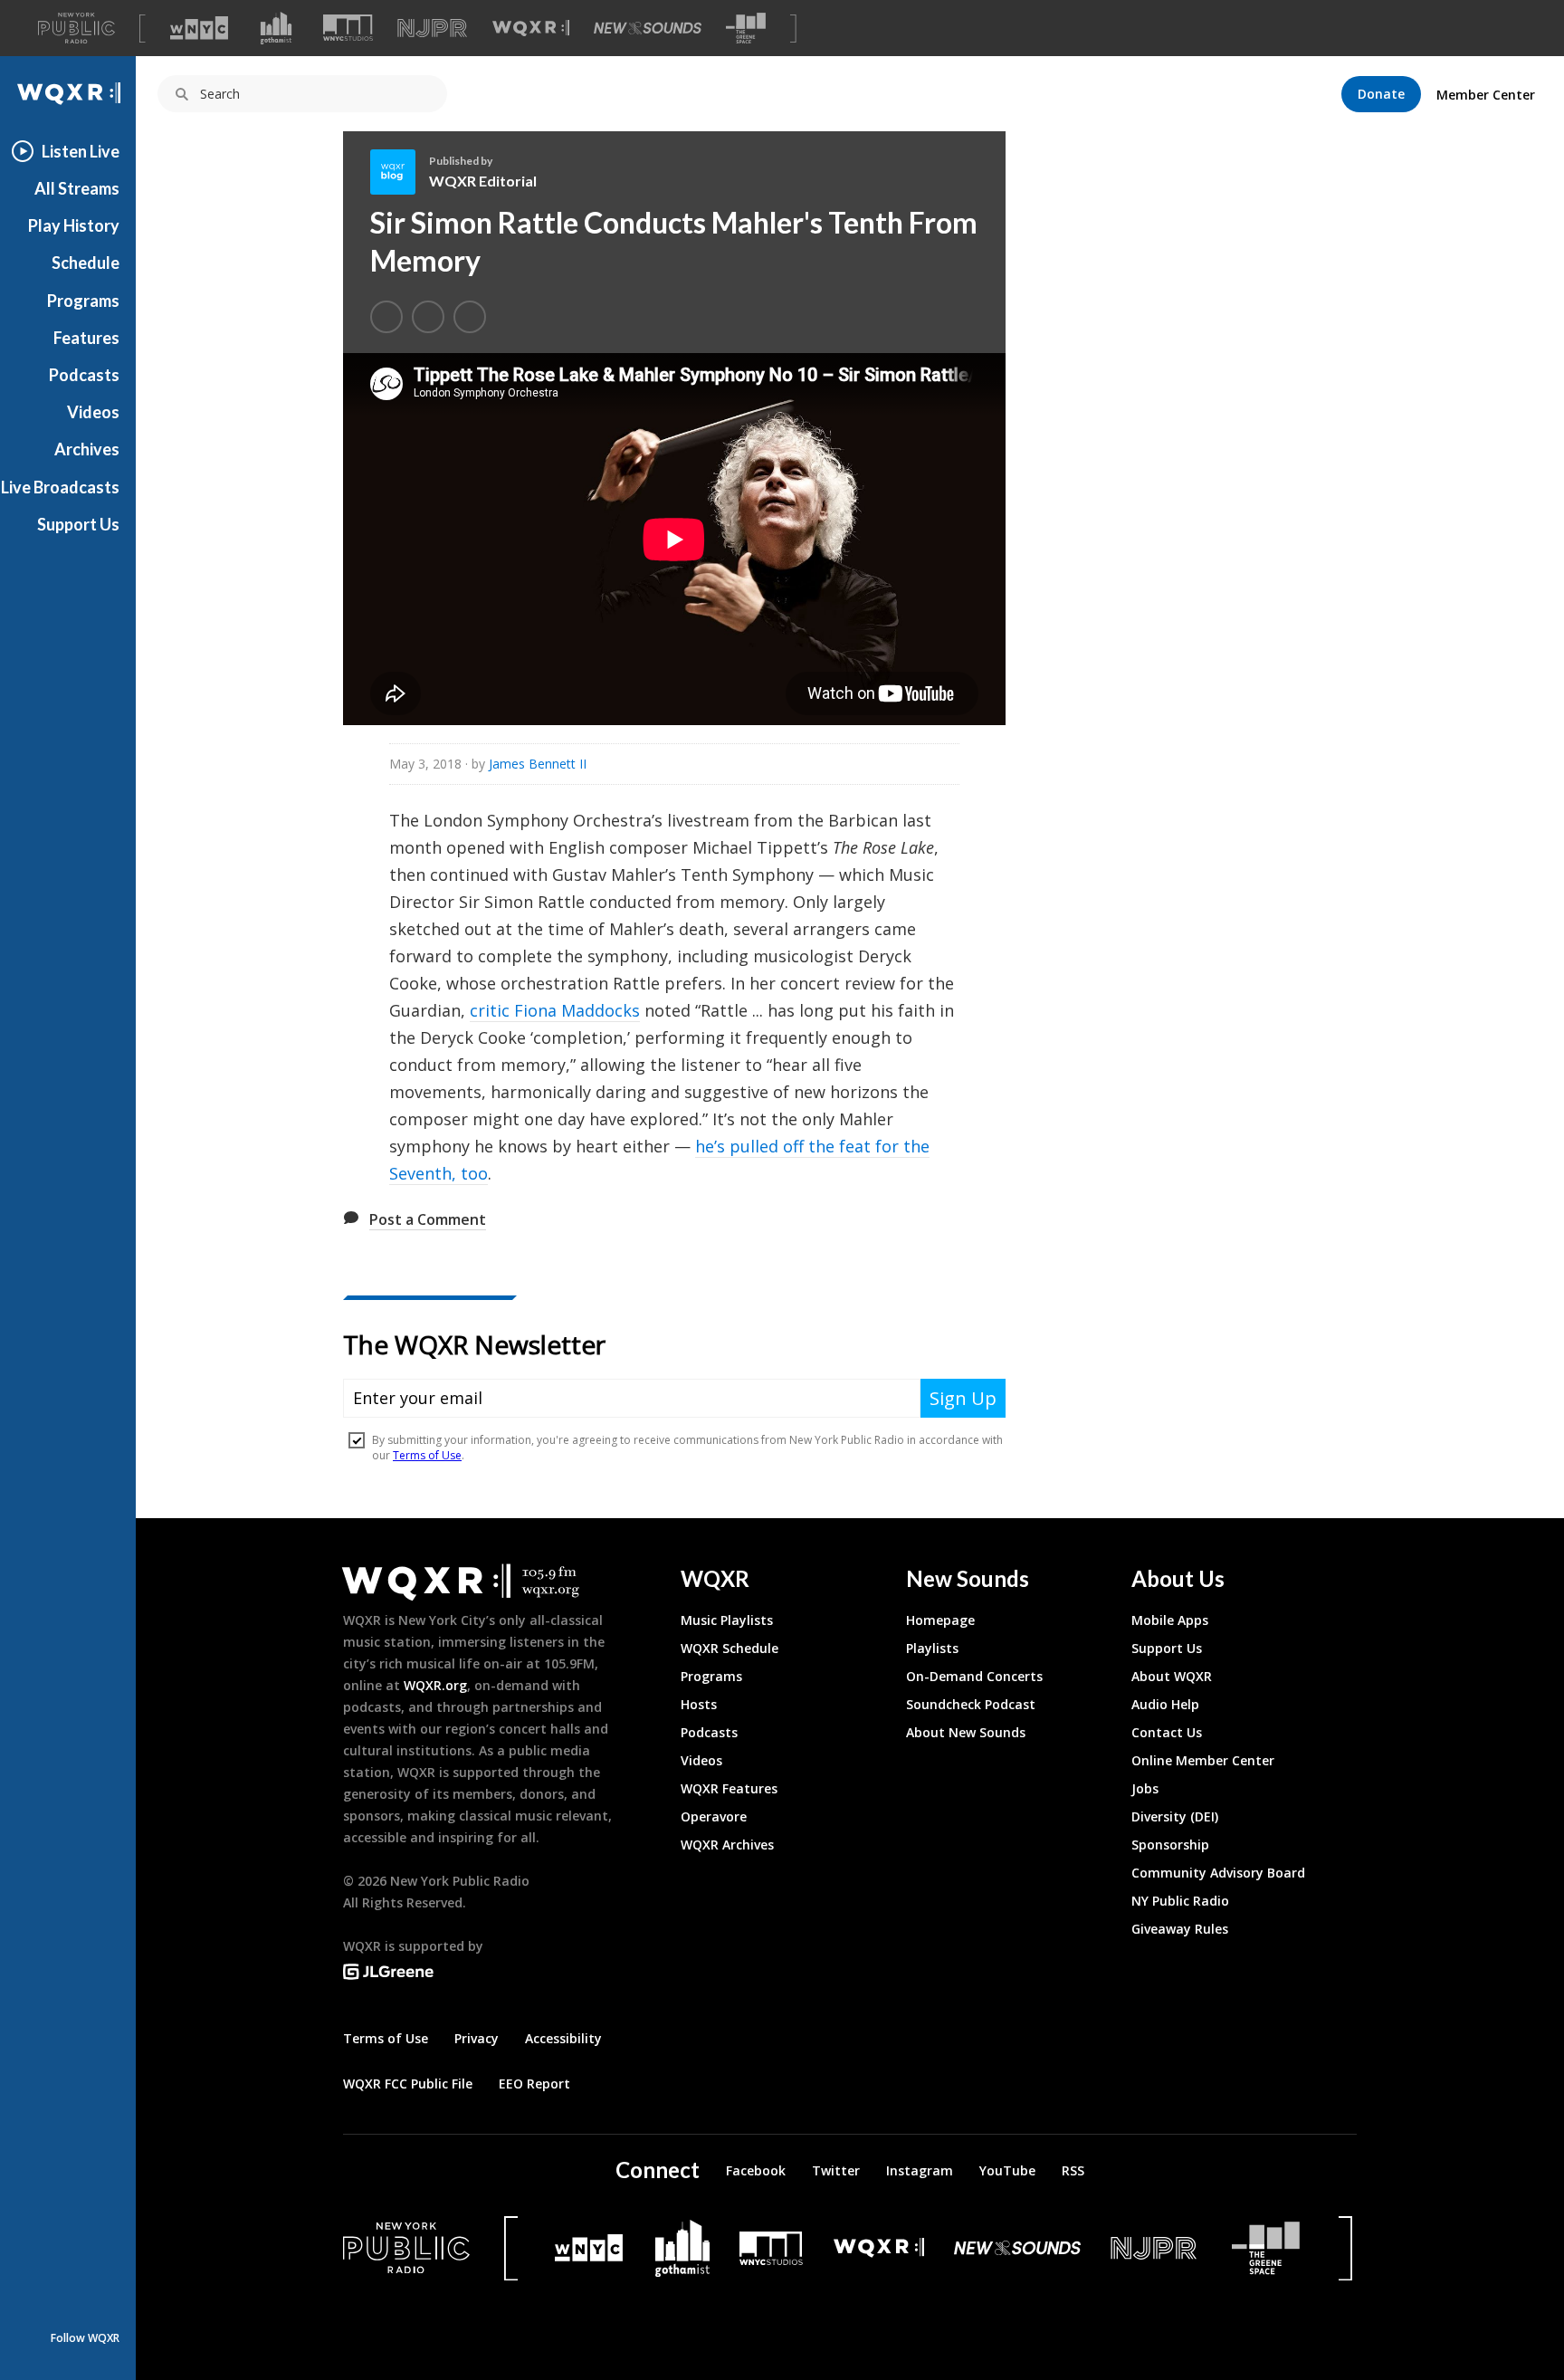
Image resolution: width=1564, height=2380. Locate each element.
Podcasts (84, 375)
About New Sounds (966, 1732)
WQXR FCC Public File (408, 2084)
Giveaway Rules (1180, 1929)
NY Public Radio (1180, 1901)
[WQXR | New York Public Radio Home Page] (68, 94)
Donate (1381, 94)
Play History (74, 225)
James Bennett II (538, 764)
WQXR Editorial (483, 181)
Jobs (1145, 1788)
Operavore (714, 1816)
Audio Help (1165, 1704)
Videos (93, 412)
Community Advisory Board (1218, 1873)
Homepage (940, 1620)
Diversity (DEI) (1175, 1816)
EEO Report (534, 2084)
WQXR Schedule (730, 1648)
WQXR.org (435, 1685)
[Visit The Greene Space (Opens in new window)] (746, 29)
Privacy (477, 2038)
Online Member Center (1203, 1760)
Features (86, 338)
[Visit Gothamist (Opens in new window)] (276, 28)
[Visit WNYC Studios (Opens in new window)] (348, 28)
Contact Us (1167, 1732)
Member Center (1486, 95)
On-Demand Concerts (974, 1676)
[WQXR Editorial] (400, 172)
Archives (87, 449)
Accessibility (563, 2038)
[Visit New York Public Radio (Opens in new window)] (406, 2248)
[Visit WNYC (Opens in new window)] (199, 28)
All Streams (77, 188)
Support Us (78, 524)
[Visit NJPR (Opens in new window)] (432, 29)
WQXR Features (729, 1788)
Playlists (932, 1648)
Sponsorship (1170, 1845)
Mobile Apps (1170, 1620)
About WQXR (1172, 1676)
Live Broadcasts (60, 487)
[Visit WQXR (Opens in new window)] (531, 29)
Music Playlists (727, 1620)
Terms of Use (386, 2038)
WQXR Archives (727, 1845)
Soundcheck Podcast (971, 1704)
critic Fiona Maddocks (555, 1010)
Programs (83, 301)
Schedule (86, 263)
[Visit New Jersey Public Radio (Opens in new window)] (1156, 2248)
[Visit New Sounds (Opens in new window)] (648, 28)
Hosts (699, 1704)
